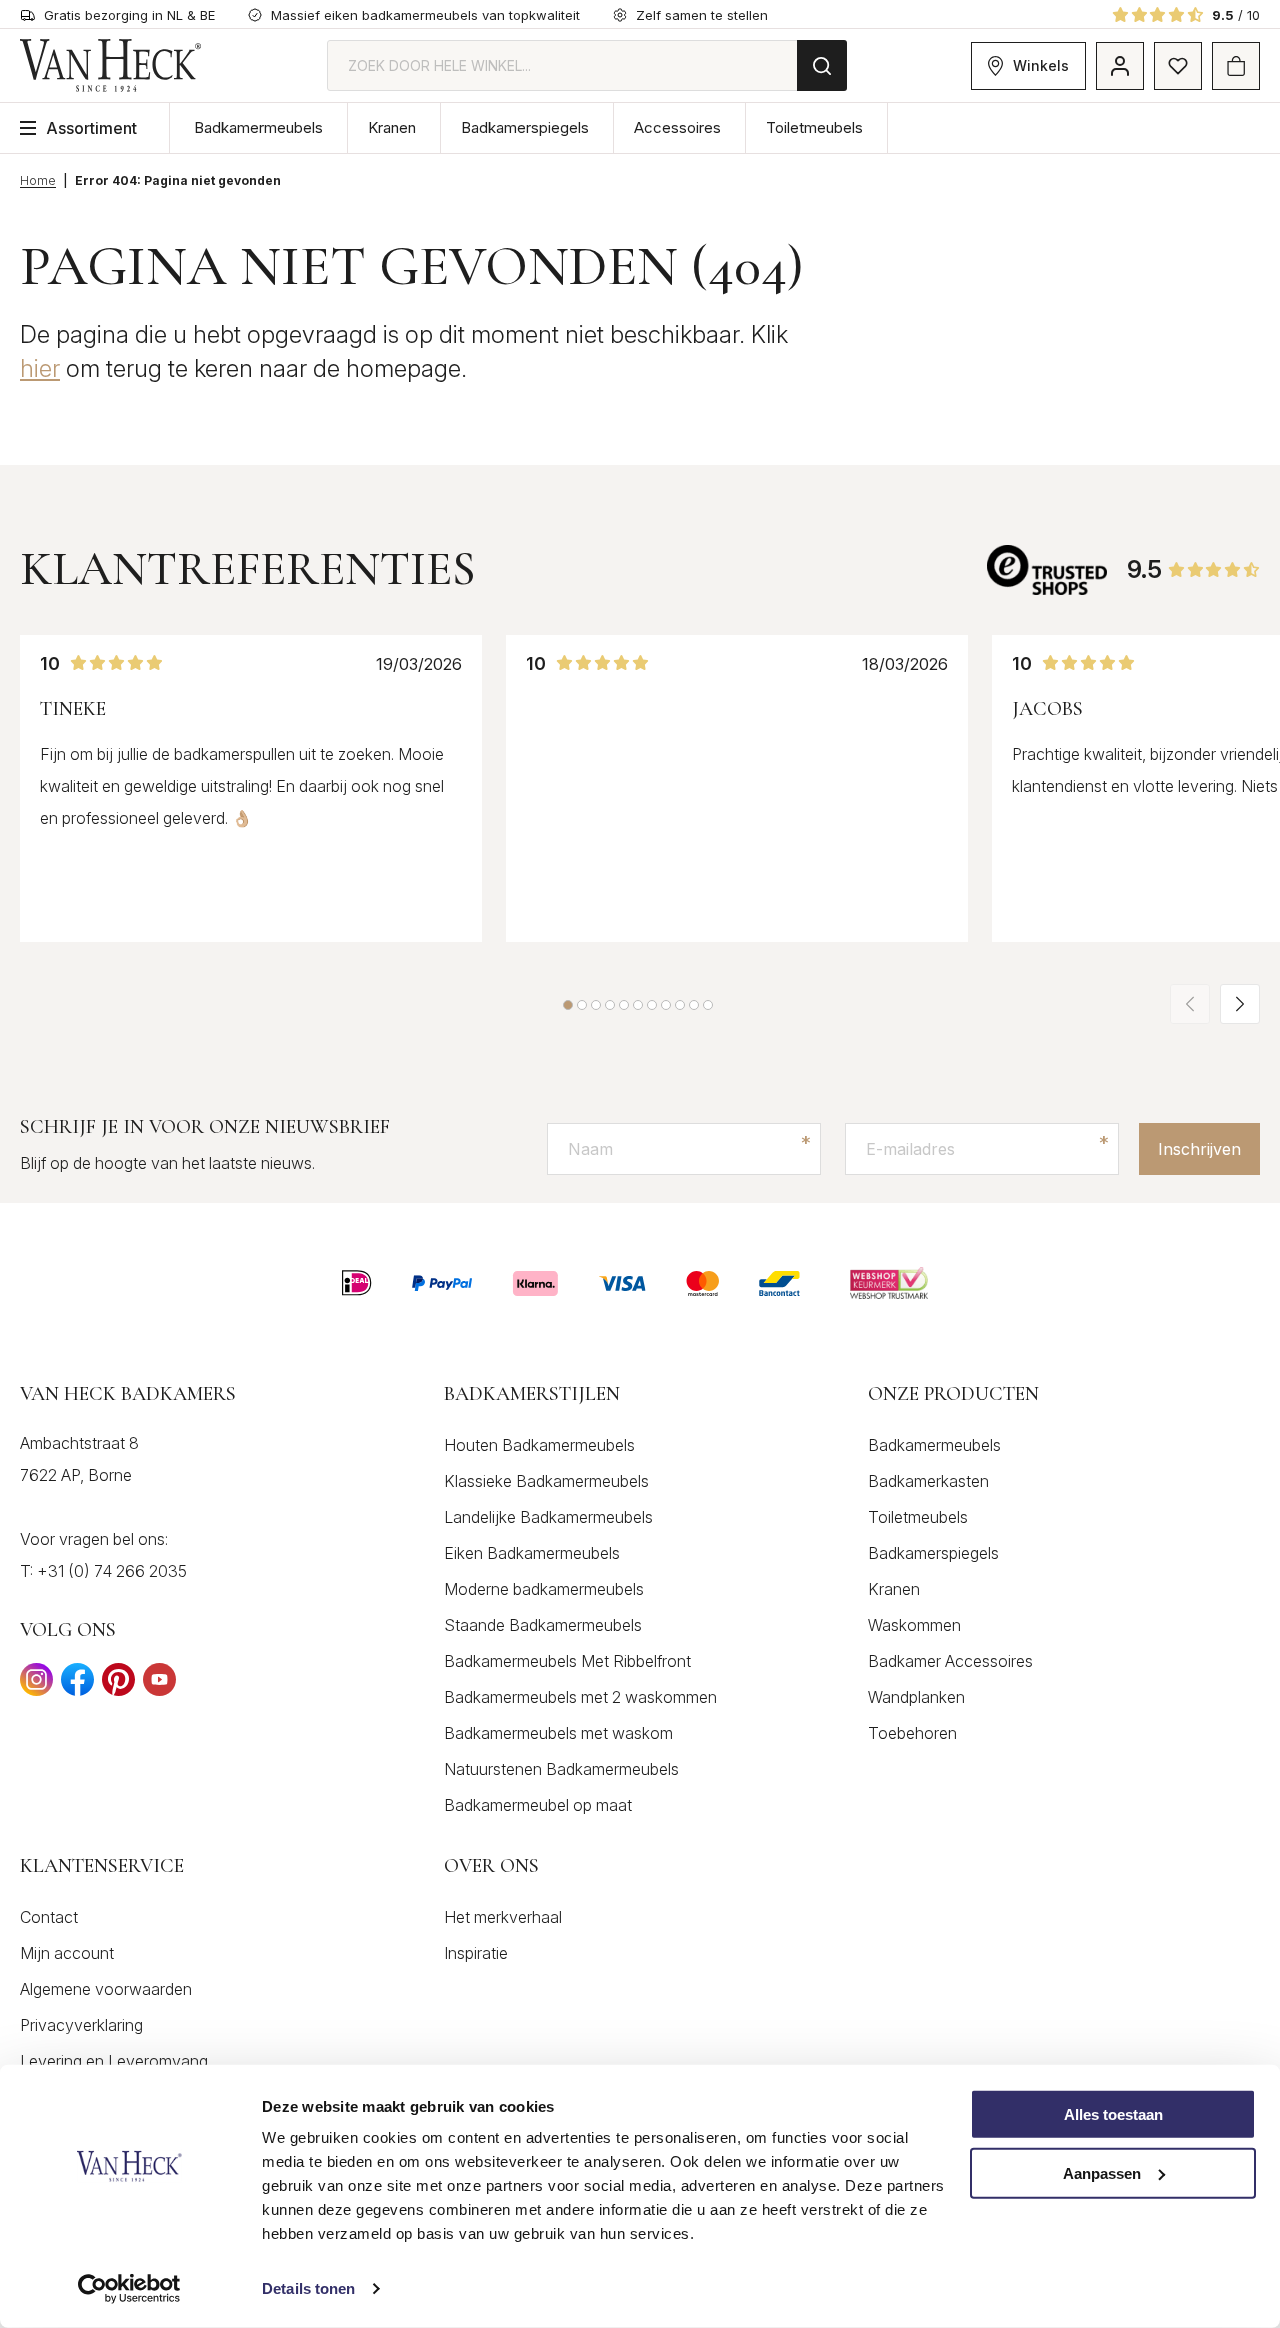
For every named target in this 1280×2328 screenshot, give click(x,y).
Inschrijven (1199, 1149)
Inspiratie (476, 1953)
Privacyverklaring (81, 2025)
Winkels (1041, 65)
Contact (49, 1917)
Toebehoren (912, 1733)
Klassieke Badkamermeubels (546, 1481)
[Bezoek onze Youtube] (159, 1685)
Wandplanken (916, 1697)
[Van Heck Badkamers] (111, 65)
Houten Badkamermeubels (539, 1445)
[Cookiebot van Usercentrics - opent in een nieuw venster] (129, 2289)
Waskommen (914, 1625)
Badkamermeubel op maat (538, 1805)
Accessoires (677, 127)
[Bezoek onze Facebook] (77, 1685)
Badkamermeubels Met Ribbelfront (567, 1661)
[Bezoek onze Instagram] (36, 1685)
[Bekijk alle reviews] (1047, 569)
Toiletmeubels (814, 127)
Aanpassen (1102, 2173)
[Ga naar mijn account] (1120, 66)
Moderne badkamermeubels (544, 1589)
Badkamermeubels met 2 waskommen (580, 1697)
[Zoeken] (822, 65)
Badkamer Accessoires (950, 1661)
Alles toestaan (1113, 2114)
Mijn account (67, 1953)
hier (40, 368)
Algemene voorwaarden (106, 1989)
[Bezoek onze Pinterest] (118, 1685)
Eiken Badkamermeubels (532, 1553)
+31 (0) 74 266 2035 (112, 1571)
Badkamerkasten (928, 1481)
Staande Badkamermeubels (543, 1625)
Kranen (392, 127)
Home (38, 180)
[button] (568, 1005)
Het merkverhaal (503, 1917)
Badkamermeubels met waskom (558, 1733)
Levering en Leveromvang (114, 2061)
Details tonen (308, 2288)
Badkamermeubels (258, 127)
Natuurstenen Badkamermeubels (561, 1769)
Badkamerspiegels (525, 127)
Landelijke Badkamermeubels (548, 1517)
